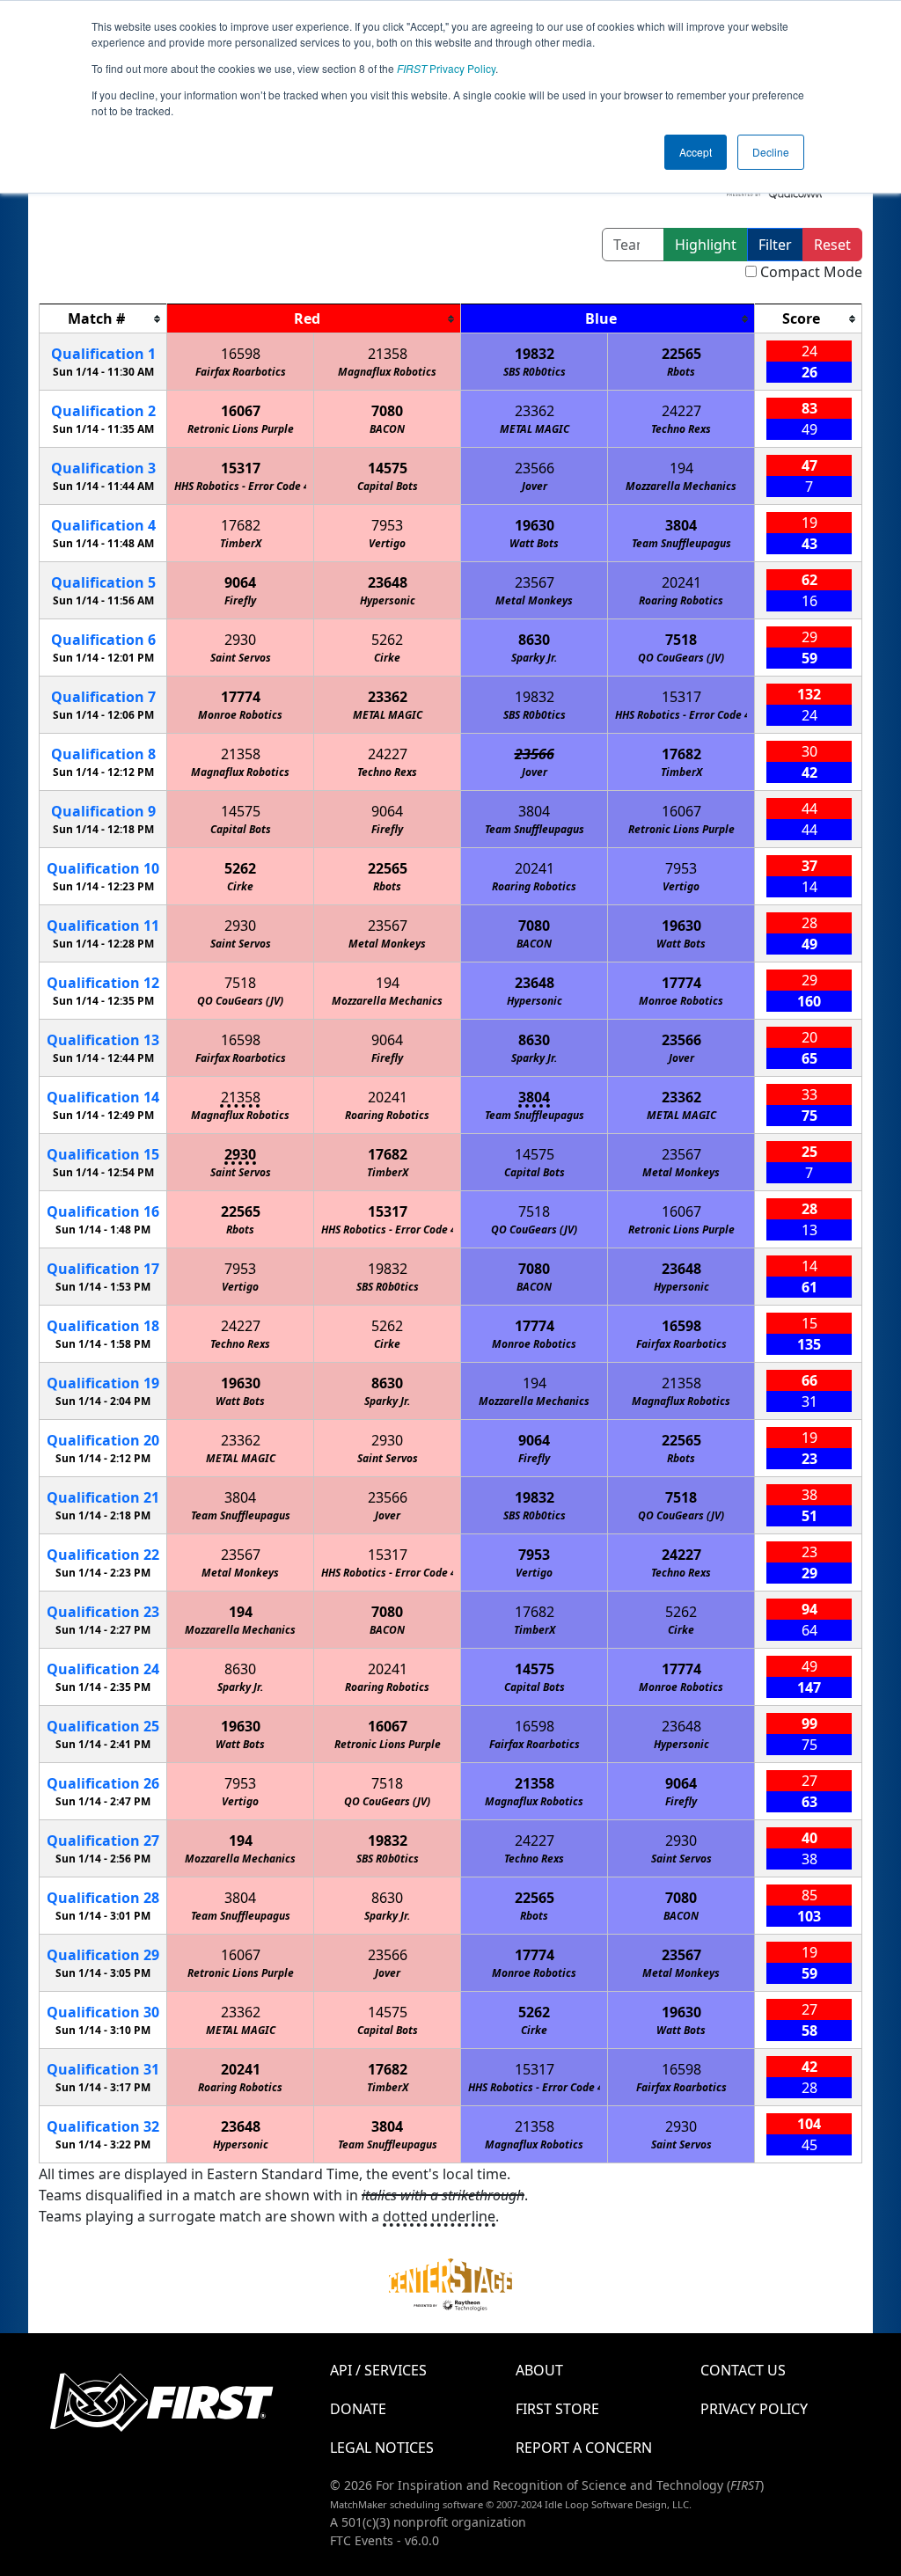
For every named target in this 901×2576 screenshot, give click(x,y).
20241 (681, 582)
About (539, 2370)
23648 (388, 582)
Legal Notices (382, 2448)
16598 (241, 354)
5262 (387, 640)
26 (103, 1783)
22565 (681, 354)
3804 (681, 525)
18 (103, 1326)
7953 (387, 525)
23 (103, 1612)
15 (103, 1154)
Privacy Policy (446, 68)
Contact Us (743, 2370)
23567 (535, 582)
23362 (535, 411)
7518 (681, 640)
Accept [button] (696, 152)
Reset (832, 245)
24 (103, 1669)
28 (103, 1898)
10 (103, 868)
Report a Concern (584, 2448)
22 (103, 1555)
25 (103, 1726)
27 (103, 1841)
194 (681, 468)
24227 (681, 411)
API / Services (378, 2370)
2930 (240, 640)
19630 (535, 525)
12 (103, 983)
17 (103, 1269)
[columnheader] (103, 319)
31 (103, 2069)
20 (103, 1440)
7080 (387, 411)
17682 (241, 525)
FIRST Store (557, 2409)
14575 (388, 468)
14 (103, 1097)
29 (103, 1955)
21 (103, 1497)
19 (103, 1383)
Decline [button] (771, 152)
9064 (240, 582)
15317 (241, 468)
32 (103, 2126)
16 (103, 1211)
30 (103, 2012)
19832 (535, 354)
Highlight (706, 245)
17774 (241, 697)
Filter (775, 245)
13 (103, 1040)
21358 (388, 354)
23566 (535, 468)
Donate (358, 2409)
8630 (534, 640)
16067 (241, 411)
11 (103, 926)
